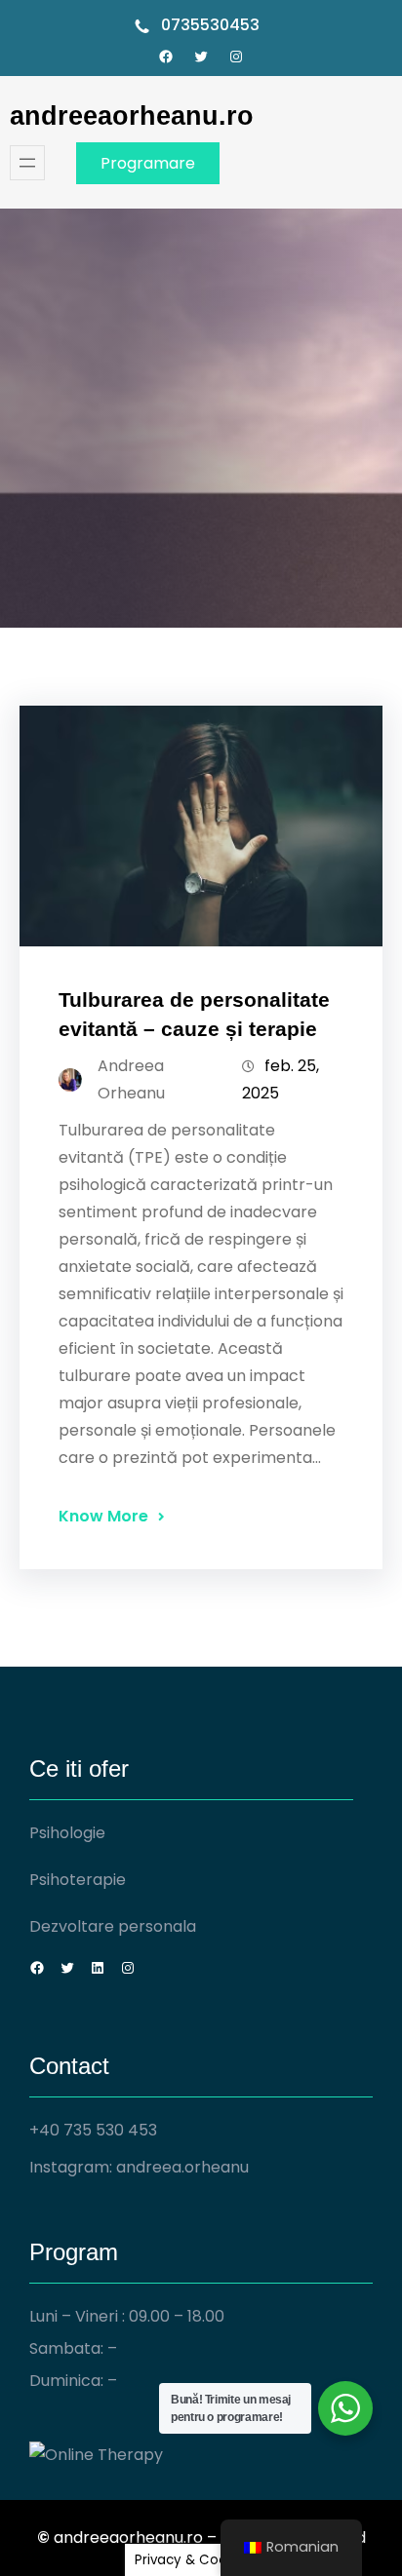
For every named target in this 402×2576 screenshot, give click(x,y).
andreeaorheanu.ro (132, 115)
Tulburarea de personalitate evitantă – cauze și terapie (194, 1014)
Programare (148, 163)
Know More (103, 1516)
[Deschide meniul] (27, 163)
